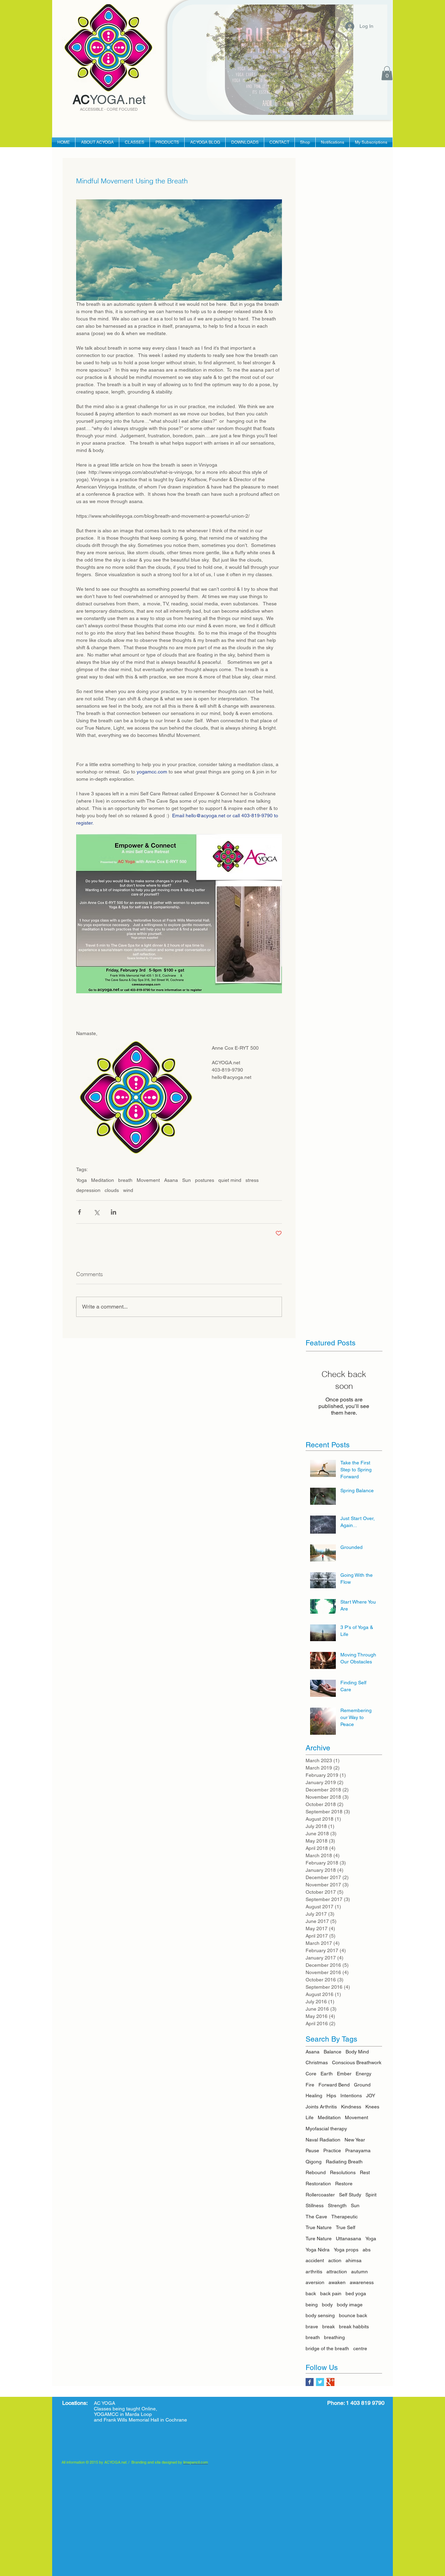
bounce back (353, 2315)
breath (125, 1180)
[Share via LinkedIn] (114, 1212)
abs (367, 2250)
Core (311, 2074)
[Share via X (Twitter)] (96, 1212)
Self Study (350, 2195)
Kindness (351, 2107)
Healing (314, 2096)
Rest (365, 2172)
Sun (187, 1180)
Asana (171, 1180)
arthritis (314, 2272)
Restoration (318, 2184)
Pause (312, 2150)
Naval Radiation (323, 2140)
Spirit (371, 2195)
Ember (344, 2074)
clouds (112, 1190)
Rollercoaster (320, 2195)
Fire (310, 2085)
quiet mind (230, 1180)
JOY (371, 2096)
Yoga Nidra (318, 2250)
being (312, 2305)
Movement (148, 1180)
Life (310, 2117)
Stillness (315, 2205)
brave (312, 2327)
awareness (362, 2282)
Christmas (317, 2062)
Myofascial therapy (326, 2129)
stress (252, 1180)
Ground (362, 2085)
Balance (333, 2052)
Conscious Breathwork (357, 2062)
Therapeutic (345, 2217)
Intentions (351, 2096)
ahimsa (354, 2260)
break (329, 2327)
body (327, 2305)
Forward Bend (334, 2085)
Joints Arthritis (321, 2107)
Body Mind (357, 2052)
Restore (344, 2184)
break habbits (354, 2327)
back (311, 2293)
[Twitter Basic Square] (320, 2382)
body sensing (320, 2315)
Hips (331, 2096)
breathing (334, 2337)
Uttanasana (349, 2239)
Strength (337, 2205)
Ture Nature (319, 2239)
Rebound (316, 2172)
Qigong (314, 2162)
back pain (331, 2293)
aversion (315, 2282)
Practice (332, 2150)
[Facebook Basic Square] (310, 2382)
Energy (363, 2074)
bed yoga (356, 2293)
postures (205, 1180)
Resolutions (343, 2172)
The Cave (316, 2217)
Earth (327, 2074)
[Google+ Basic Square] (330, 2382)
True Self (346, 2227)
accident (315, 2260)
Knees (372, 2107)
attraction (337, 2272)
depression (88, 1190)
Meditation (103, 1180)
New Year (355, 2140)
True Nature (319, 2227)
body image (350, 2305)
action (335, 2260)
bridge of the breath (327, 2348)
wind (128, 1190)
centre (360, 2348)
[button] (387, 73)
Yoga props (346, 2250)
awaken (337, 2282)
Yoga (82, 1180)
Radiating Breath (344, 2162)
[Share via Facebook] (79, 1212)
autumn (359, 2272)
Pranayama (358, 2150)
